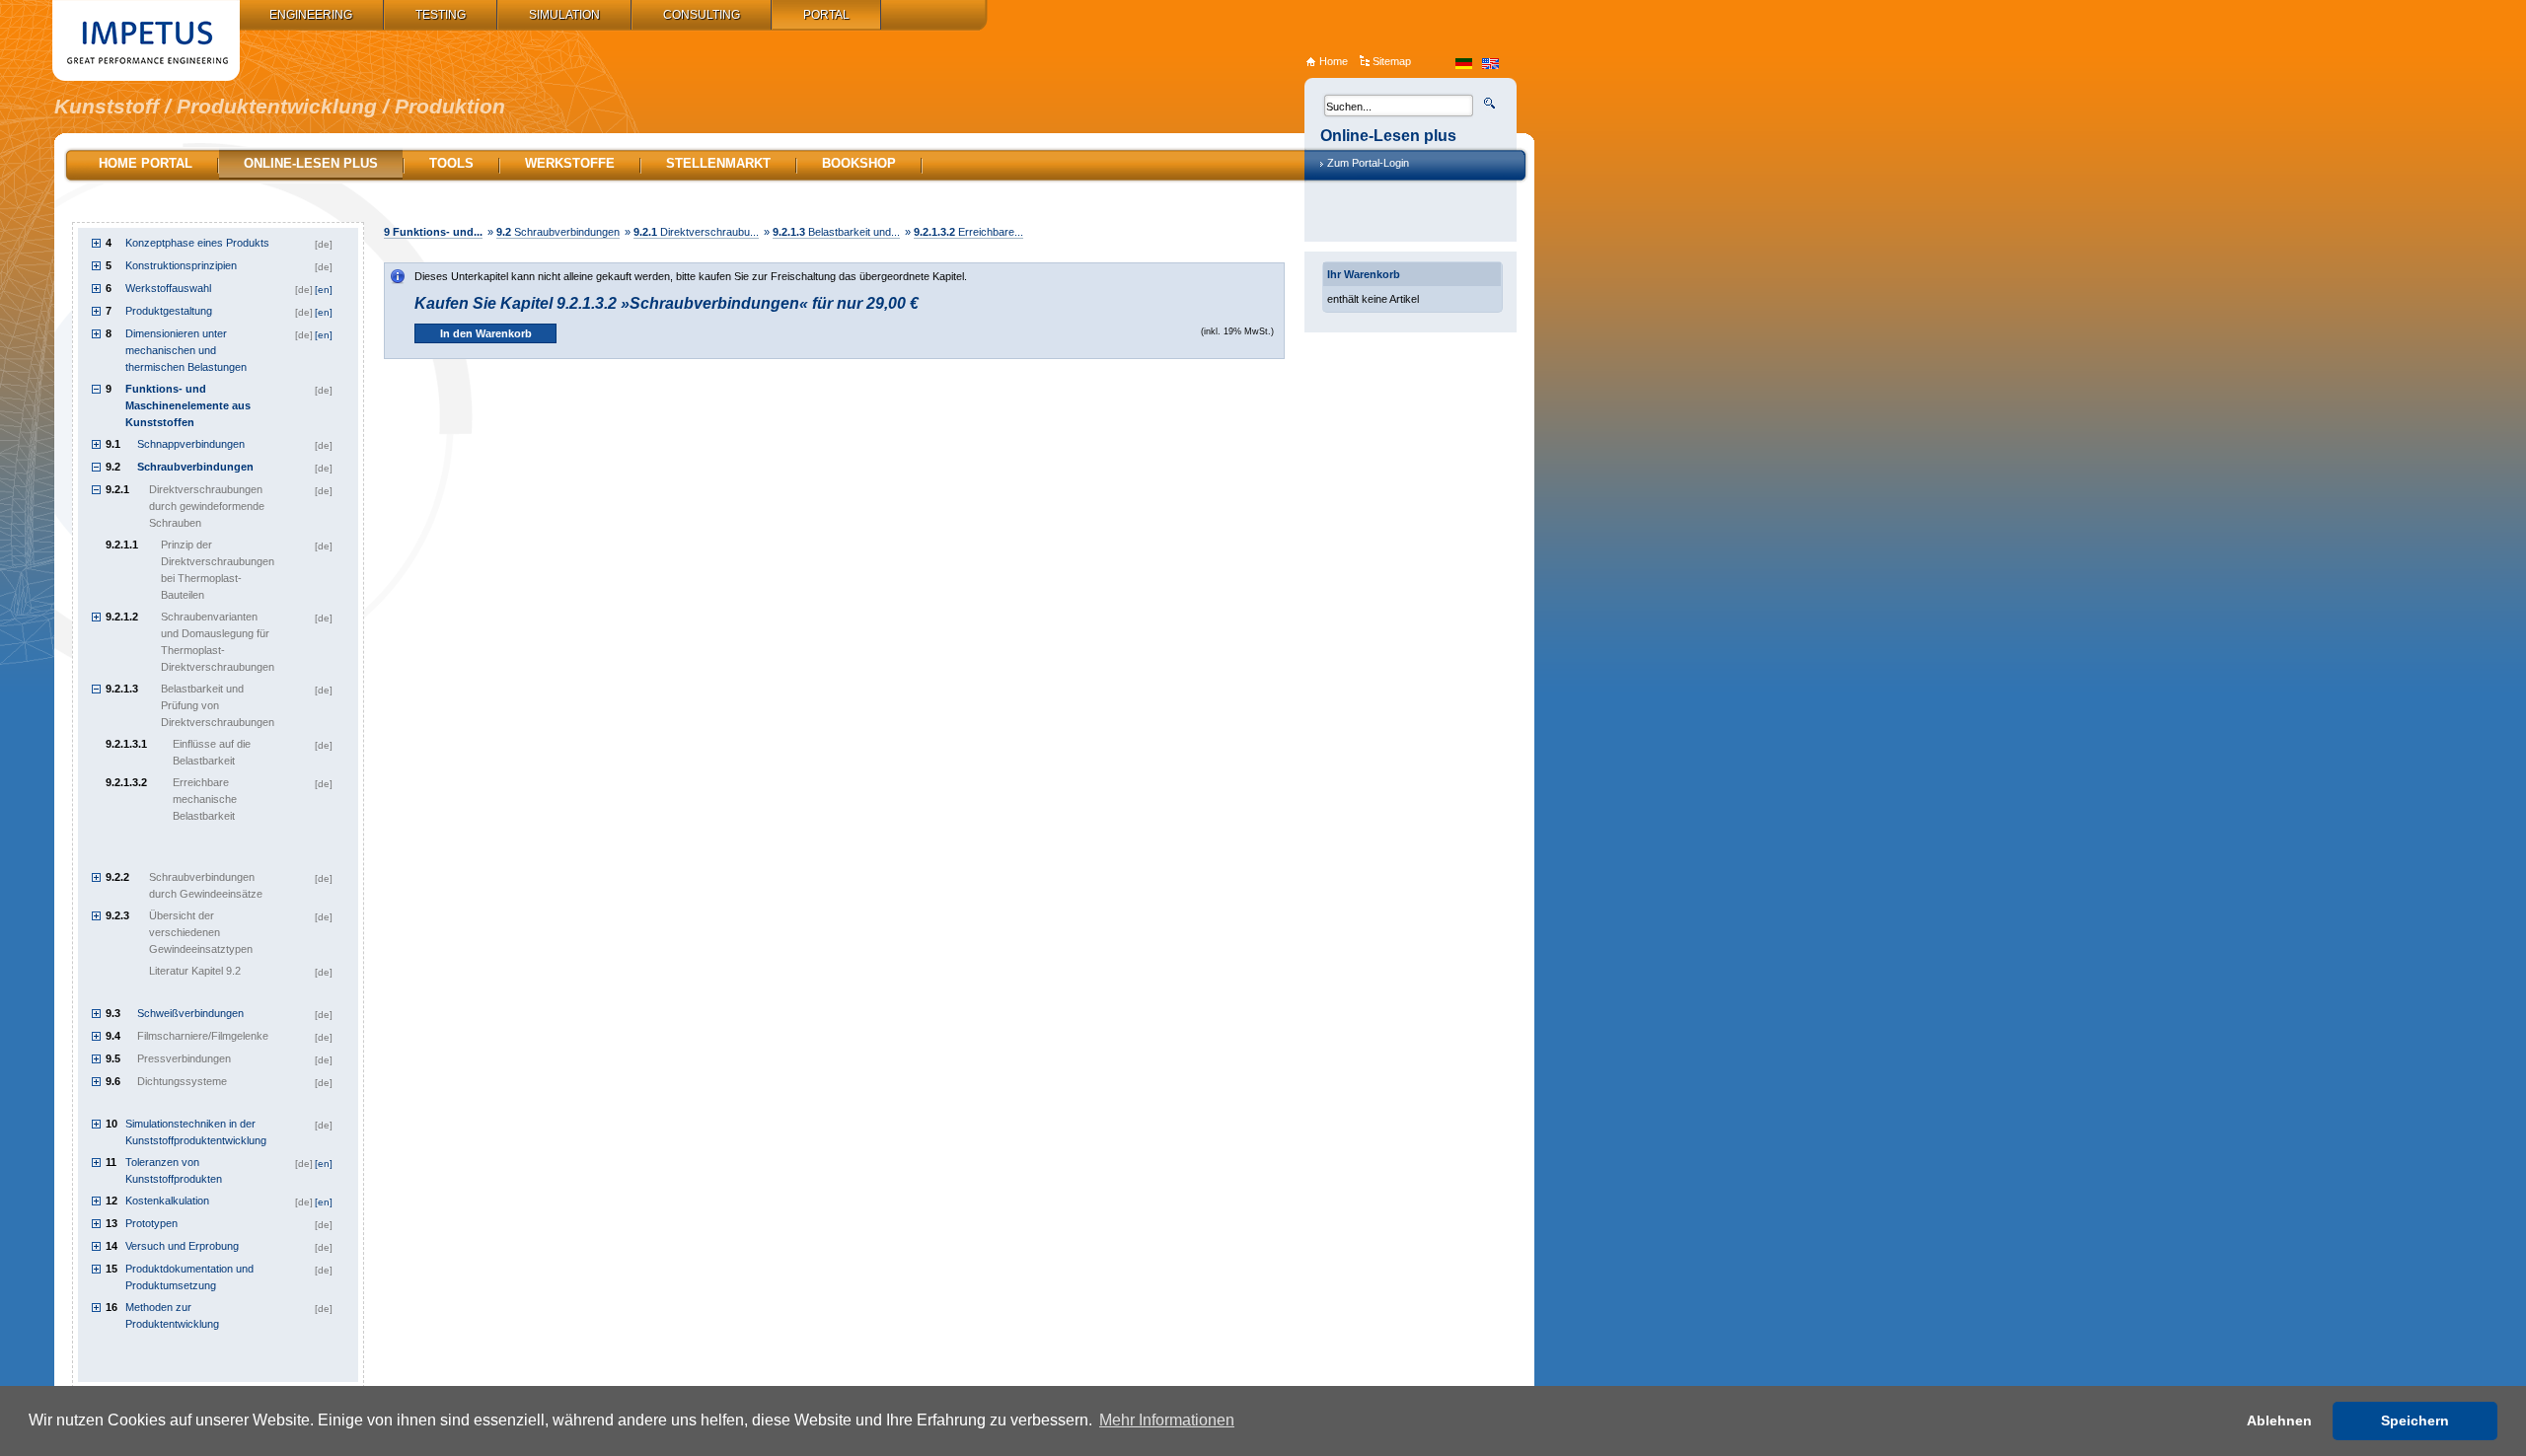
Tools (451, 163)
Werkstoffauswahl (168, 288)
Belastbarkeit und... (836, 232)
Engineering (311, 15)
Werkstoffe (570, 163)
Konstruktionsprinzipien (181, 265)
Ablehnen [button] (2279, 1420)
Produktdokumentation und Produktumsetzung (189, 1277)
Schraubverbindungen (558, 232)
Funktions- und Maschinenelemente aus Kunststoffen (188, 405)
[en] (324, 290)
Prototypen (151, 1223)
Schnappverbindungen (191, 444)
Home (1334, 61)
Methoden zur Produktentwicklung (172, 1315)
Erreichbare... (968, 232)
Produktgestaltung (169, 311)
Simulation (564, 15)
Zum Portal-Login (1368, 163)
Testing (441, 15)
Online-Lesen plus (311, 163)
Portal (826, 15)
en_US (1490, 64)
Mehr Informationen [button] (1167, 1420)
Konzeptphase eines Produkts (197, 243)
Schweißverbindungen (190, 1013)
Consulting (702, 15)
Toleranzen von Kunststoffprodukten (174, 1170)
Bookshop (859, 163)
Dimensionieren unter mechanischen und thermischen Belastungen (186, 350)
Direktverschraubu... (696, 232)
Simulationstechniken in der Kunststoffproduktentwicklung (196, 1132)
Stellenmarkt (718, 163)
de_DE (1464, 64)
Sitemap (1392, 61)
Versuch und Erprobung (182, 1246)
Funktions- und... (433, 232)
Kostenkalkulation (167, 1201)
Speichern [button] (2415, 1420)
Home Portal (146, 163)
